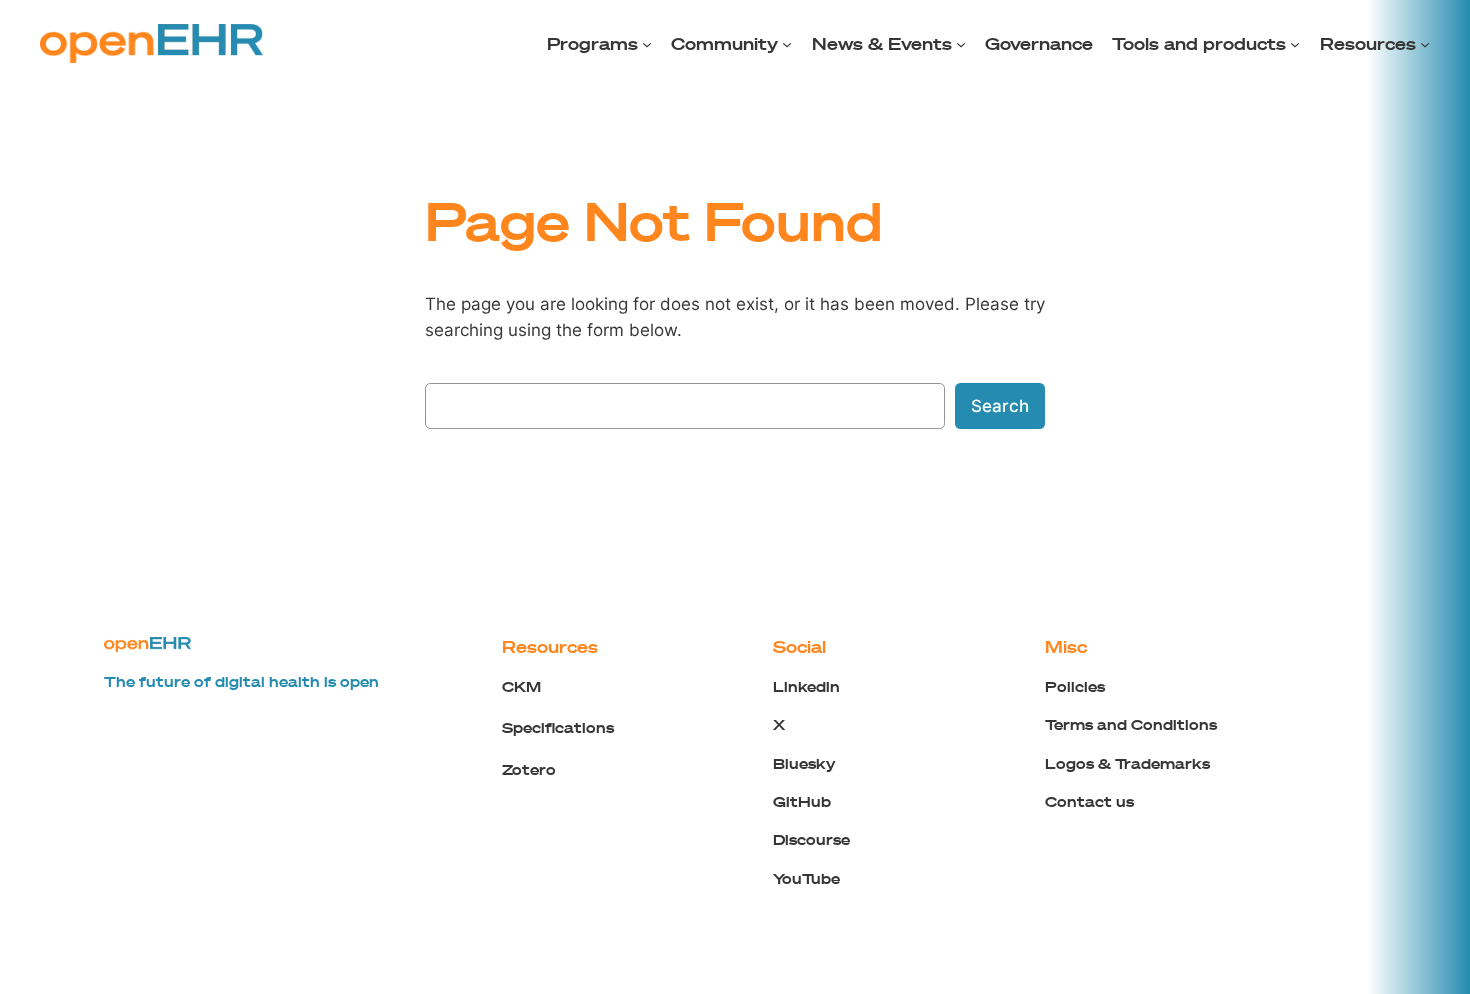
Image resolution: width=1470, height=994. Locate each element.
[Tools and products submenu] (1295, 44)
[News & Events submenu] (961, 44)
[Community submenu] (787, 44)
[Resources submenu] (1425, 44)
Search (1000, 406)
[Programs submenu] (647, 44)
